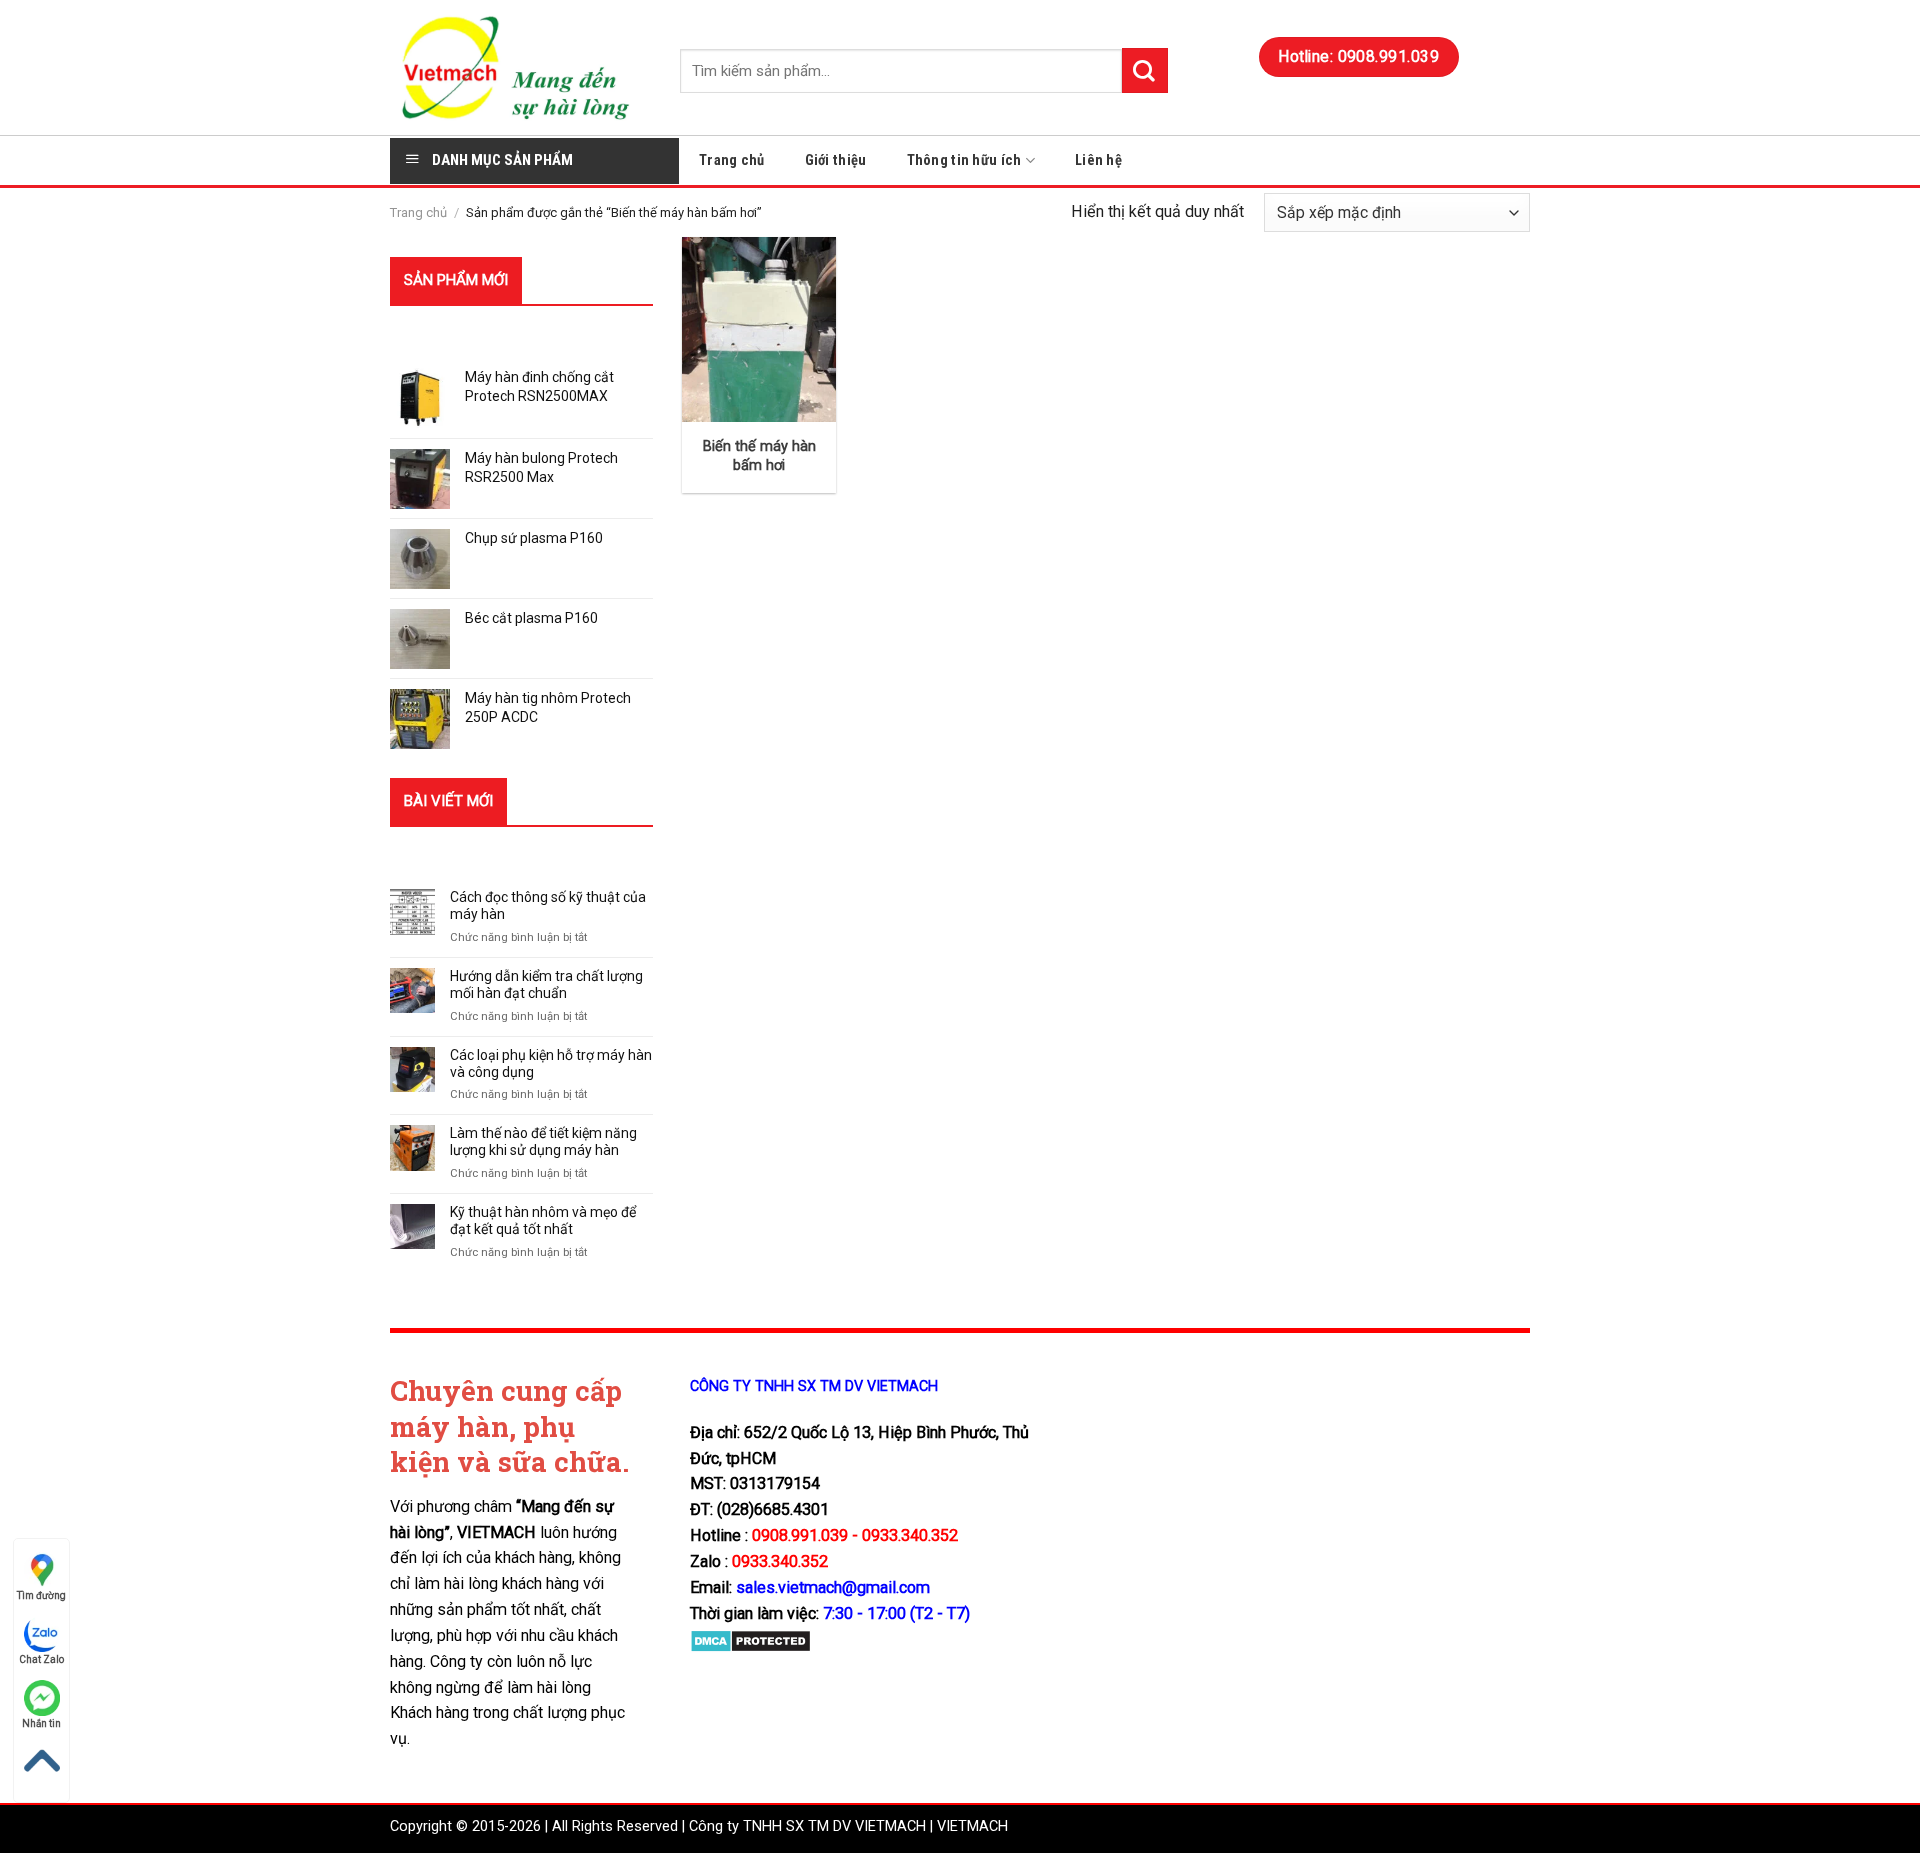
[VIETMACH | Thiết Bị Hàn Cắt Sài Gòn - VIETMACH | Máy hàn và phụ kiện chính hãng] (520, 67)
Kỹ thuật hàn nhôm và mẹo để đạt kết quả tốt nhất (543, 1220)
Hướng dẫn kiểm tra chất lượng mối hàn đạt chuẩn (546, 984)
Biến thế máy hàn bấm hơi (759, 456)
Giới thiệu (836, 160)
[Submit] (1145, 70)
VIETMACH (972, 1826)
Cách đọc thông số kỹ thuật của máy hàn (548, 905)
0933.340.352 (780, 1561)
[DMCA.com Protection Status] (750, 1639)
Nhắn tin (41, 1723)
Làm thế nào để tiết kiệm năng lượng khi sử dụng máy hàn (543, 1141)
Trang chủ (732, 160)
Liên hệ (1098, 160)
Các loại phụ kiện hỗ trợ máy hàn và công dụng (551, 1063)
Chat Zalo (41, 1659)
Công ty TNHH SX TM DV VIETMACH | (811, 1826)
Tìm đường (41, 1595)
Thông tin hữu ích (964, 160)
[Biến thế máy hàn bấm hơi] (759, 329)
